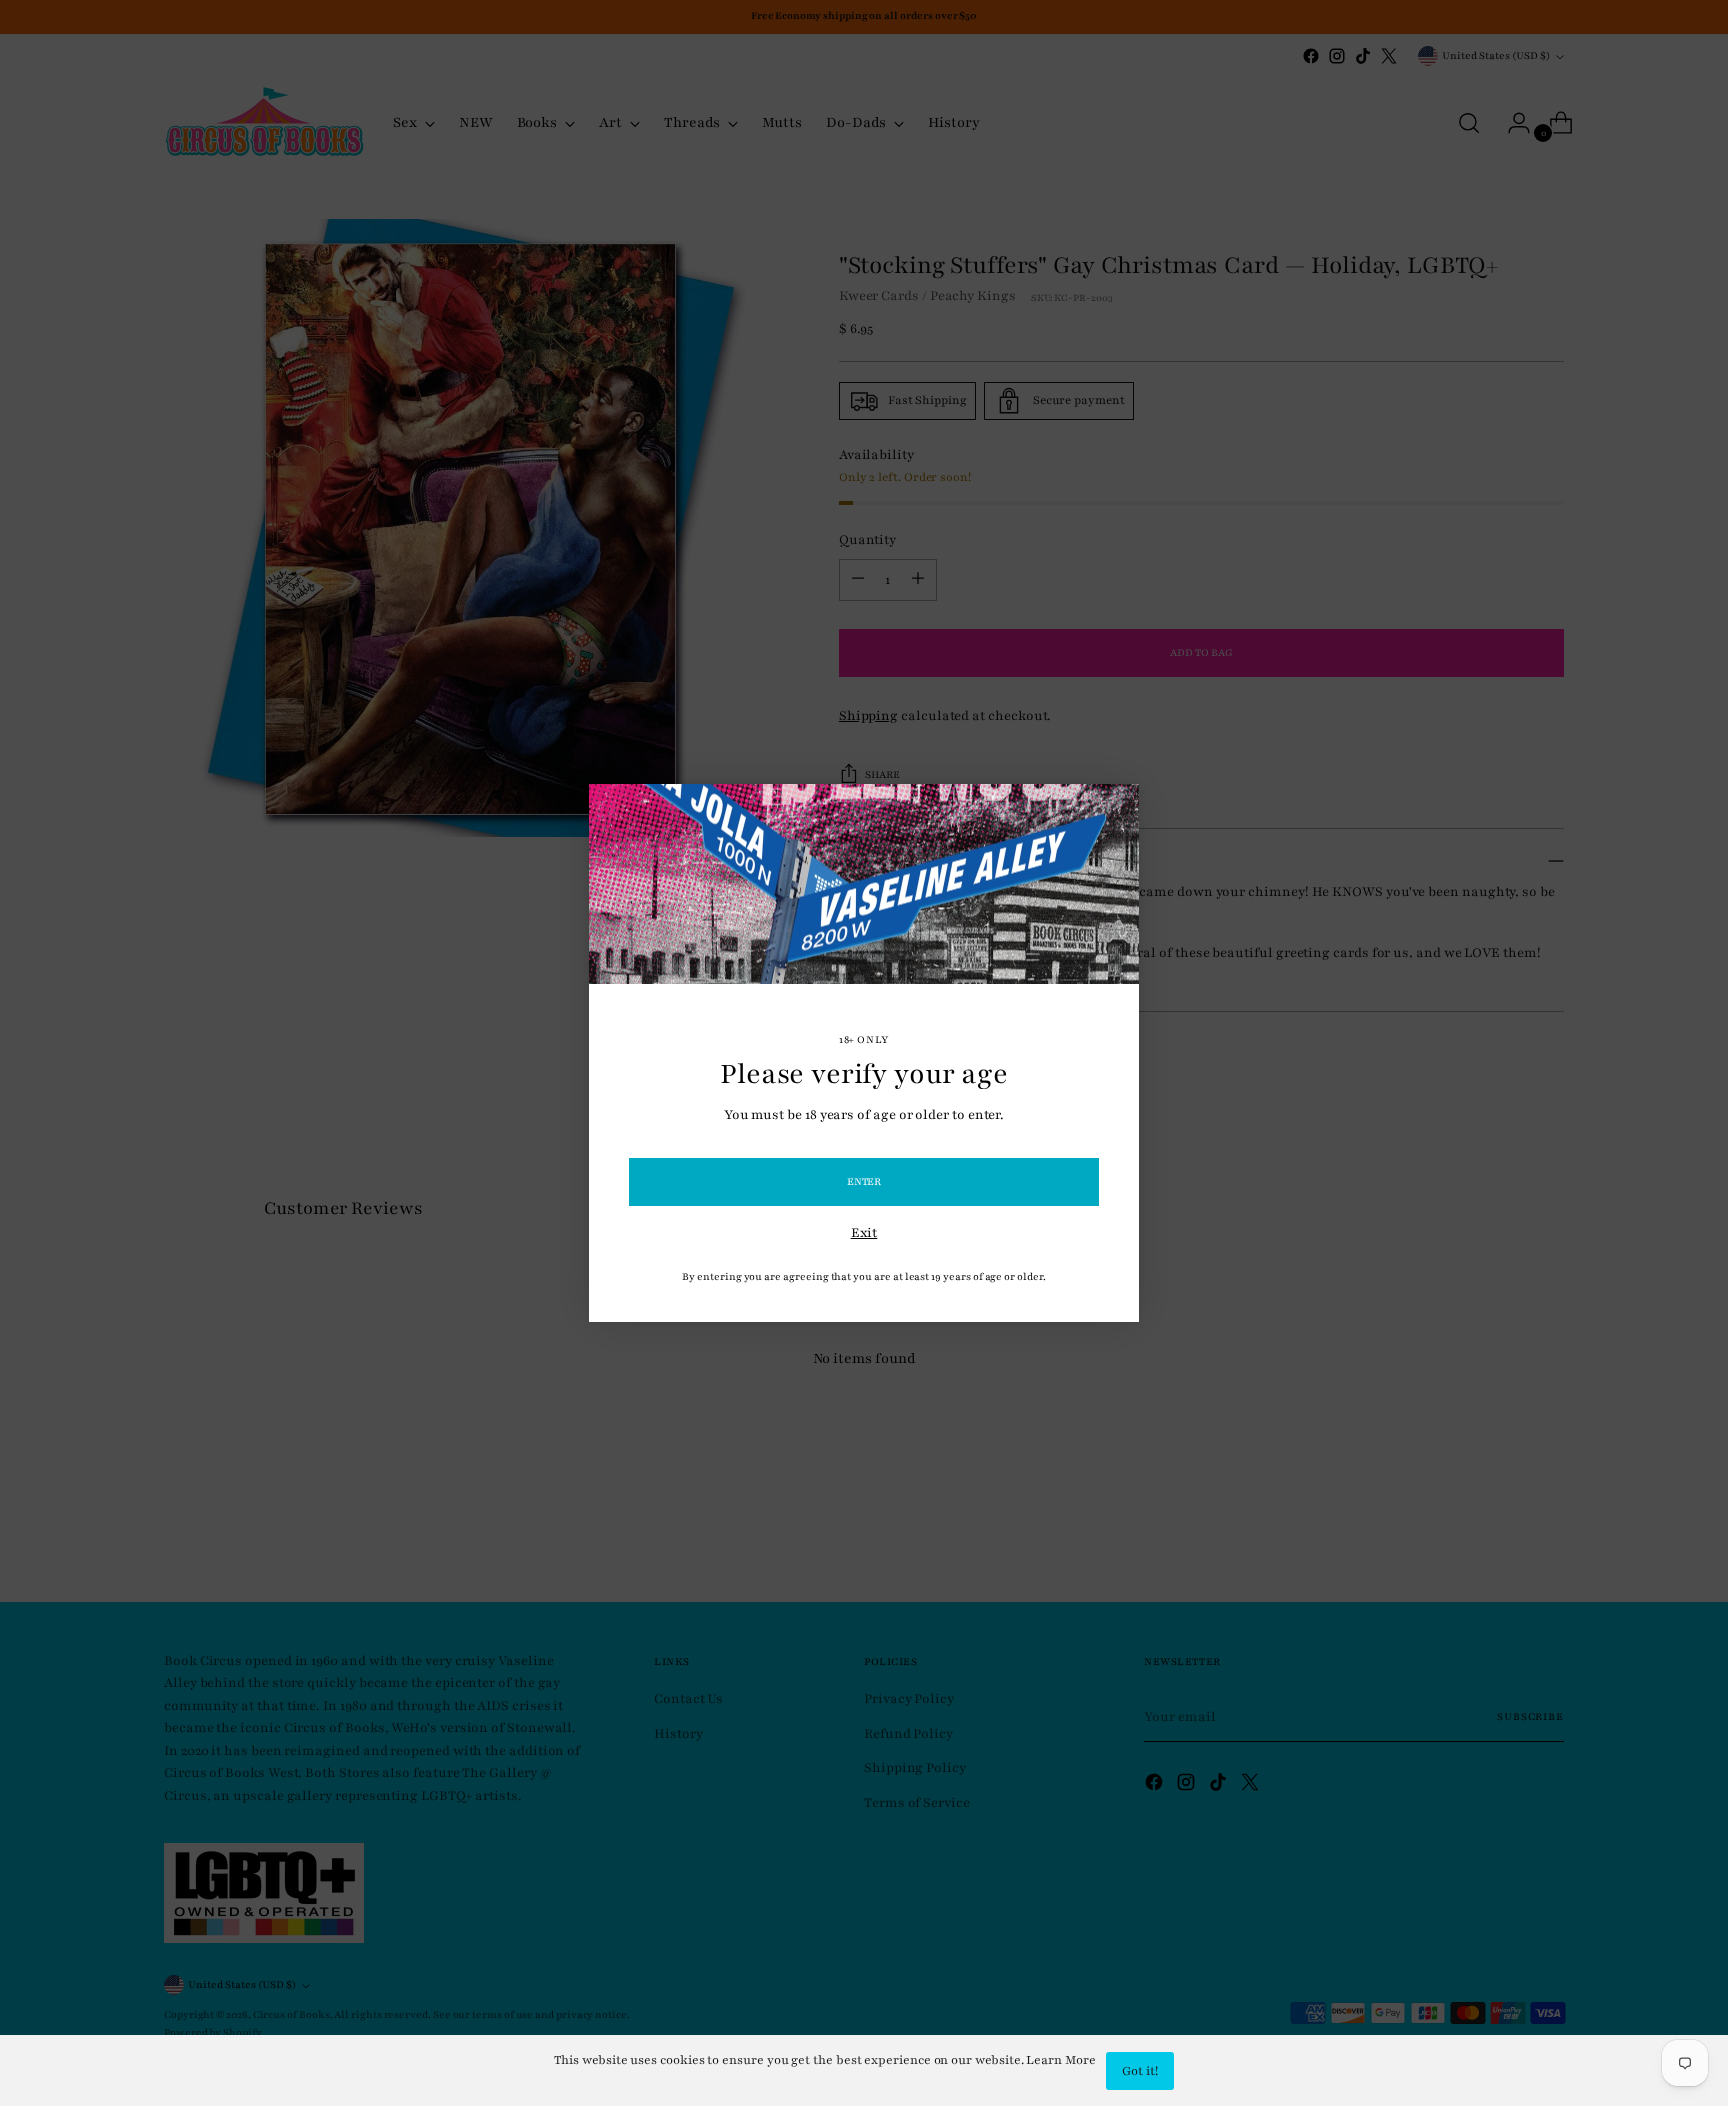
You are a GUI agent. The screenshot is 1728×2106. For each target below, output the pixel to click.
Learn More (1060, 2060)
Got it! (1140, 2071)
